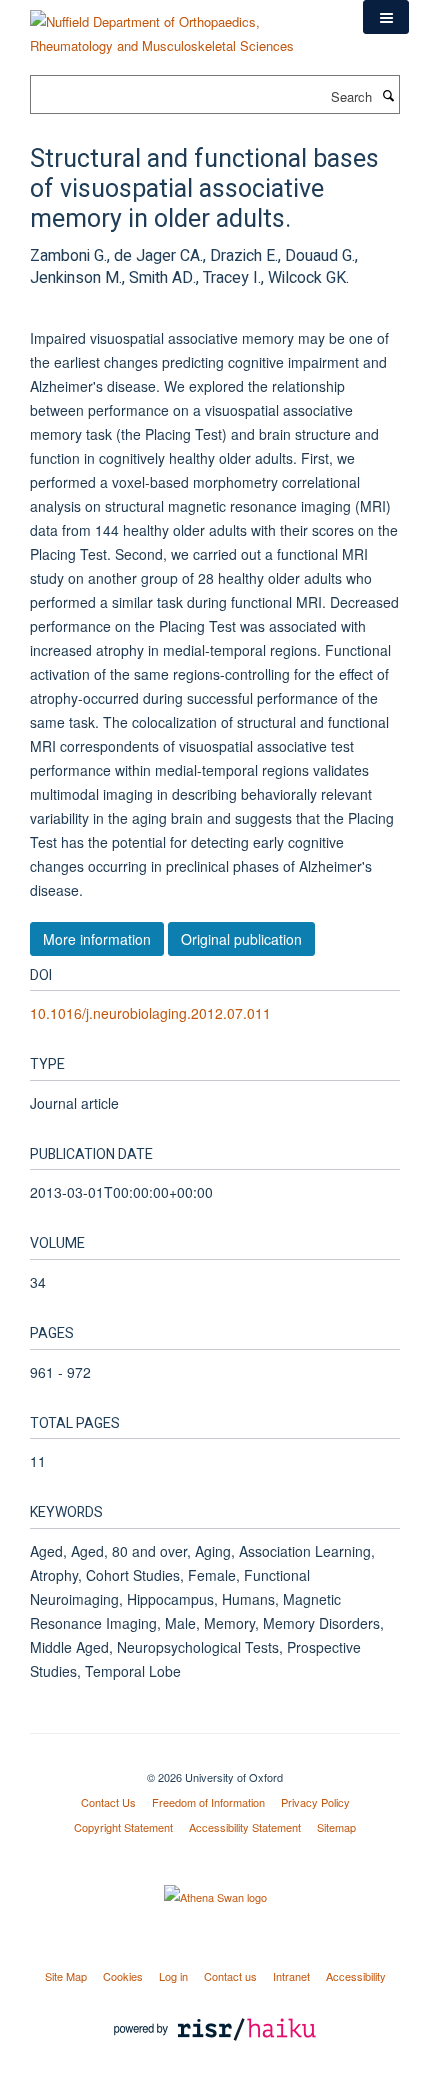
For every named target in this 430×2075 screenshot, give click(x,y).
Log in (173, 1976)
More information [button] (97, 939)
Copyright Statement (123, 1827)
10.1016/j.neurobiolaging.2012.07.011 (150, 1013)
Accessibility (356, 1976)
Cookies (123, 1976)
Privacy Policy (315, 1802)
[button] (386, 17)
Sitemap (336, 1827)
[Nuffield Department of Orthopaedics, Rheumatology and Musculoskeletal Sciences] (181, 26)
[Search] (388, 95)
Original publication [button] (241, 939)
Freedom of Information (208, 1802)
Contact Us (108, 1802)
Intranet (291, 1976)
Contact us (230, 1976)
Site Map (66, 1976)
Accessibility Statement (245, 1827)
